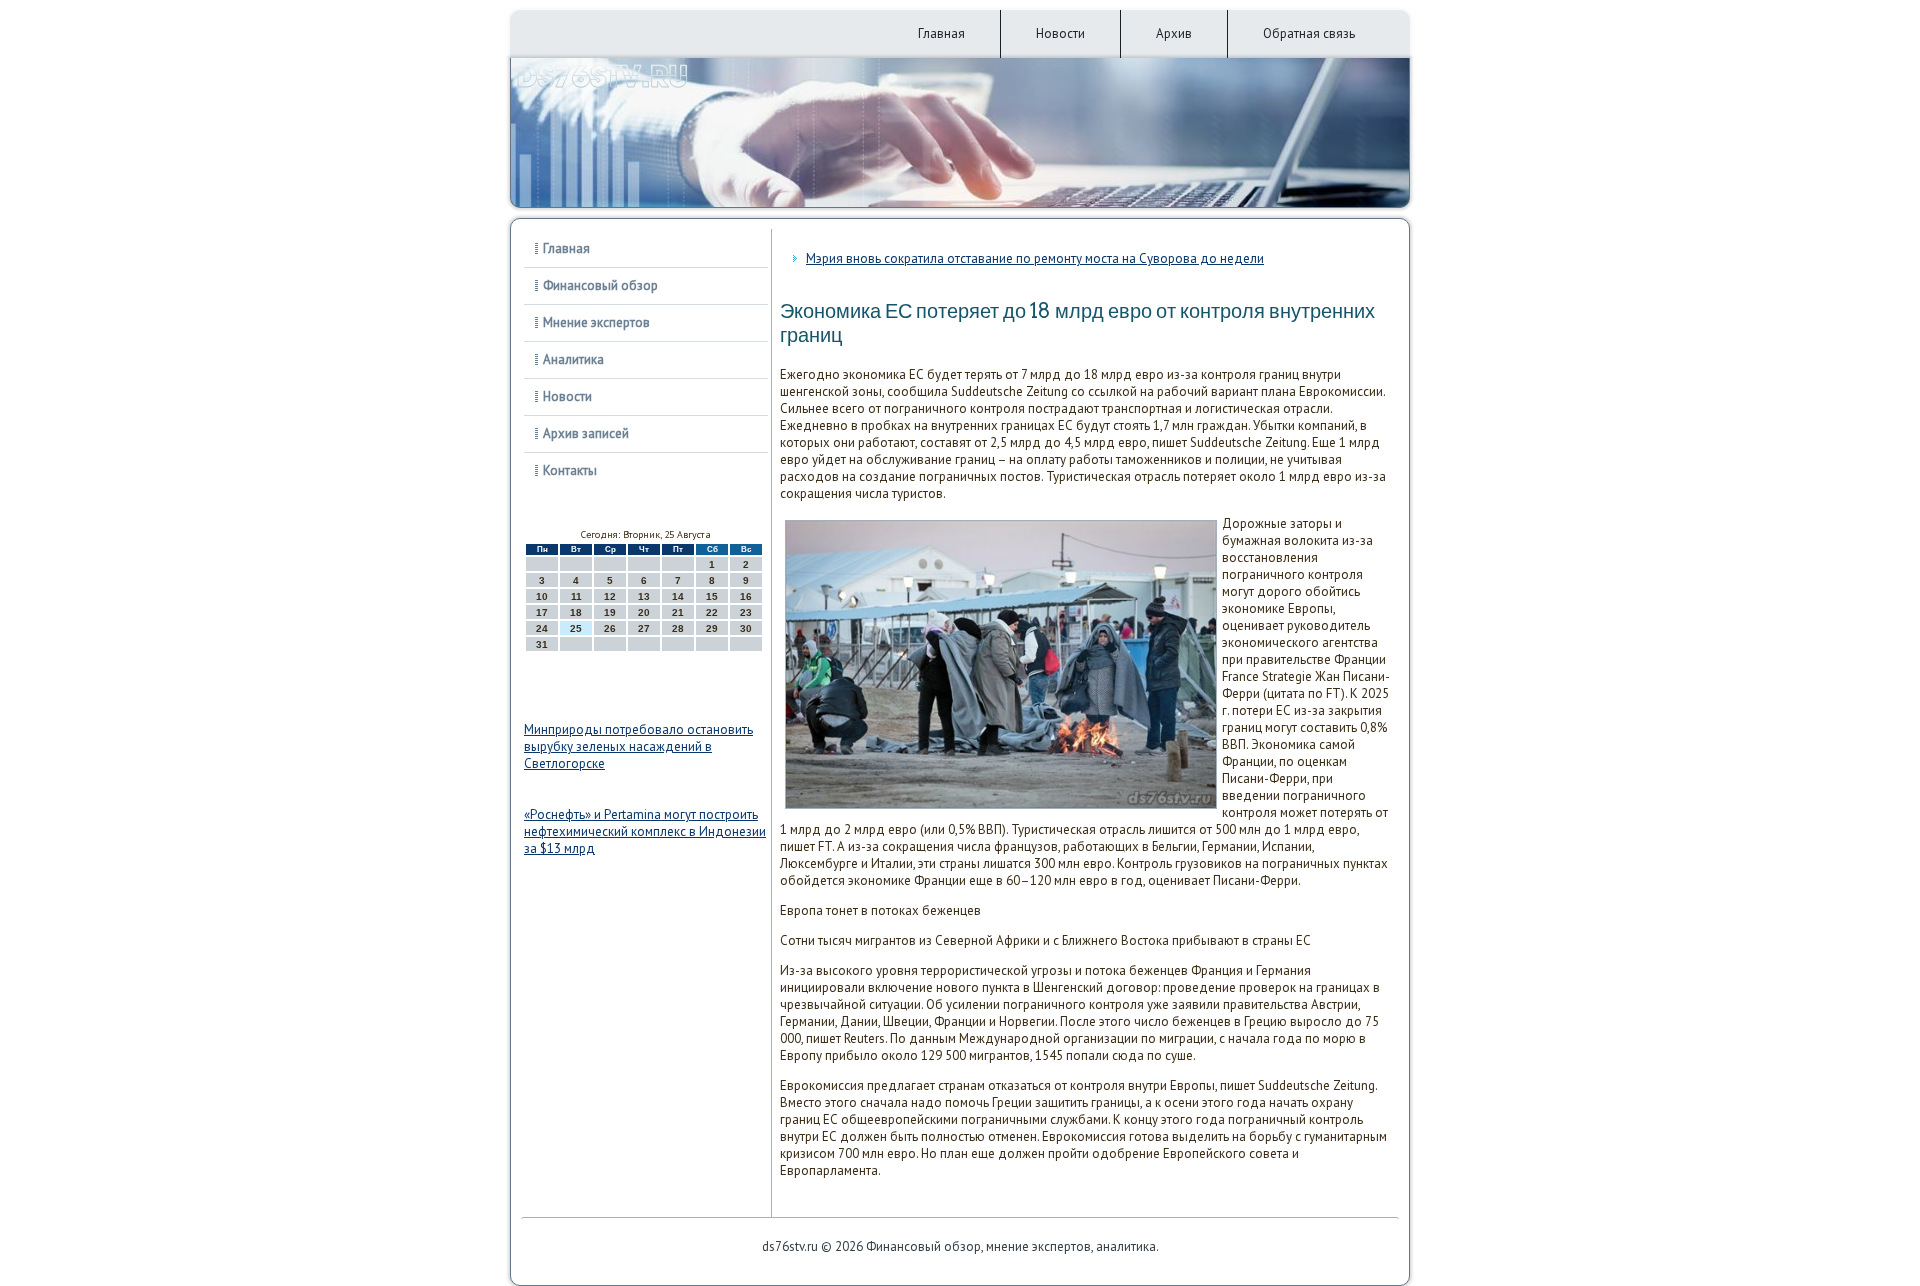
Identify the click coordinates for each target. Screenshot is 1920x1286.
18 (576, 612)
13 (644, 596)
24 (542, 628)
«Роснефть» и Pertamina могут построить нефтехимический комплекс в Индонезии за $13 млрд (645, 831)
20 (644, 612)
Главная (941, 33)
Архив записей (586, 433)
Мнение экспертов (596, 322)
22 (712, 612)
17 (542, 612)
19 (610, 612)
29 (712, 628)
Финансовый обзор (600, 285)
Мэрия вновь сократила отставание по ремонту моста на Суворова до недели (1035, 258)
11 (576, 596)
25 (576, 628)
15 (712, 596)
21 (678, 612)
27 (644, 628)
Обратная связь (1309, 33)
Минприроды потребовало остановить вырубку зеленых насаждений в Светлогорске (638, 746)
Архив (1174, 33)
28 (678, 628)
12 (610, 596)
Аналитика (573, 359)
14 (678, 596)
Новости (1060, 33)
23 (746, 612)
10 (542, 596)
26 (610, 628)
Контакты (570, 470)
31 (542, 644)
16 (746, 596)
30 (746, 628)
